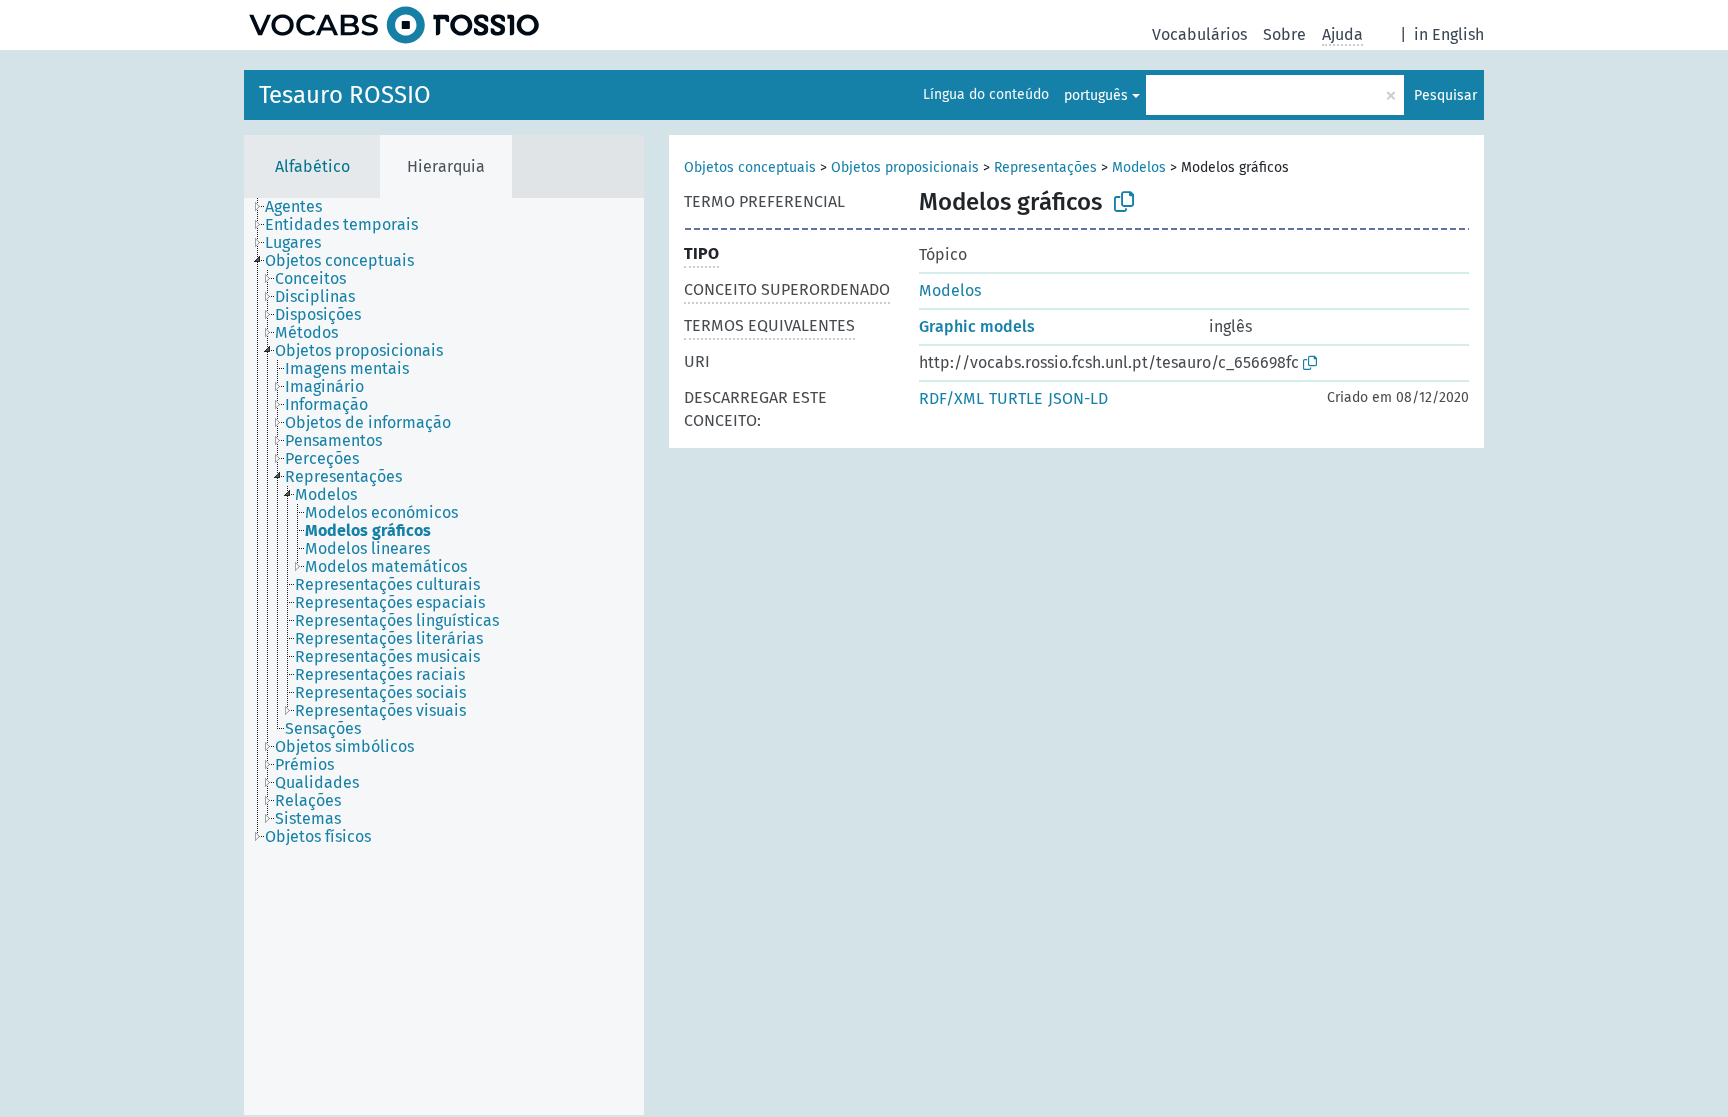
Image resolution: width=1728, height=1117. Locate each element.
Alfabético (312, 166)
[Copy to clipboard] (1124, 202)
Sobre (1284, 34)
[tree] (444, 656)
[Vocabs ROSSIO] (394, 25)
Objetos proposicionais (905, 167)
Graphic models (977, 326)
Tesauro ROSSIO (345, 95)
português (1096, 95)
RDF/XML (951, 398)
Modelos (1139, 167)
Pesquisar (1445, 95)
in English (1449, 34)
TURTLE (1016, 398)
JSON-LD (1078, 398)
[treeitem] (302, 207)
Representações (1045, 167)
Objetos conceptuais (750, 167)
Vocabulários (1199, 34)
